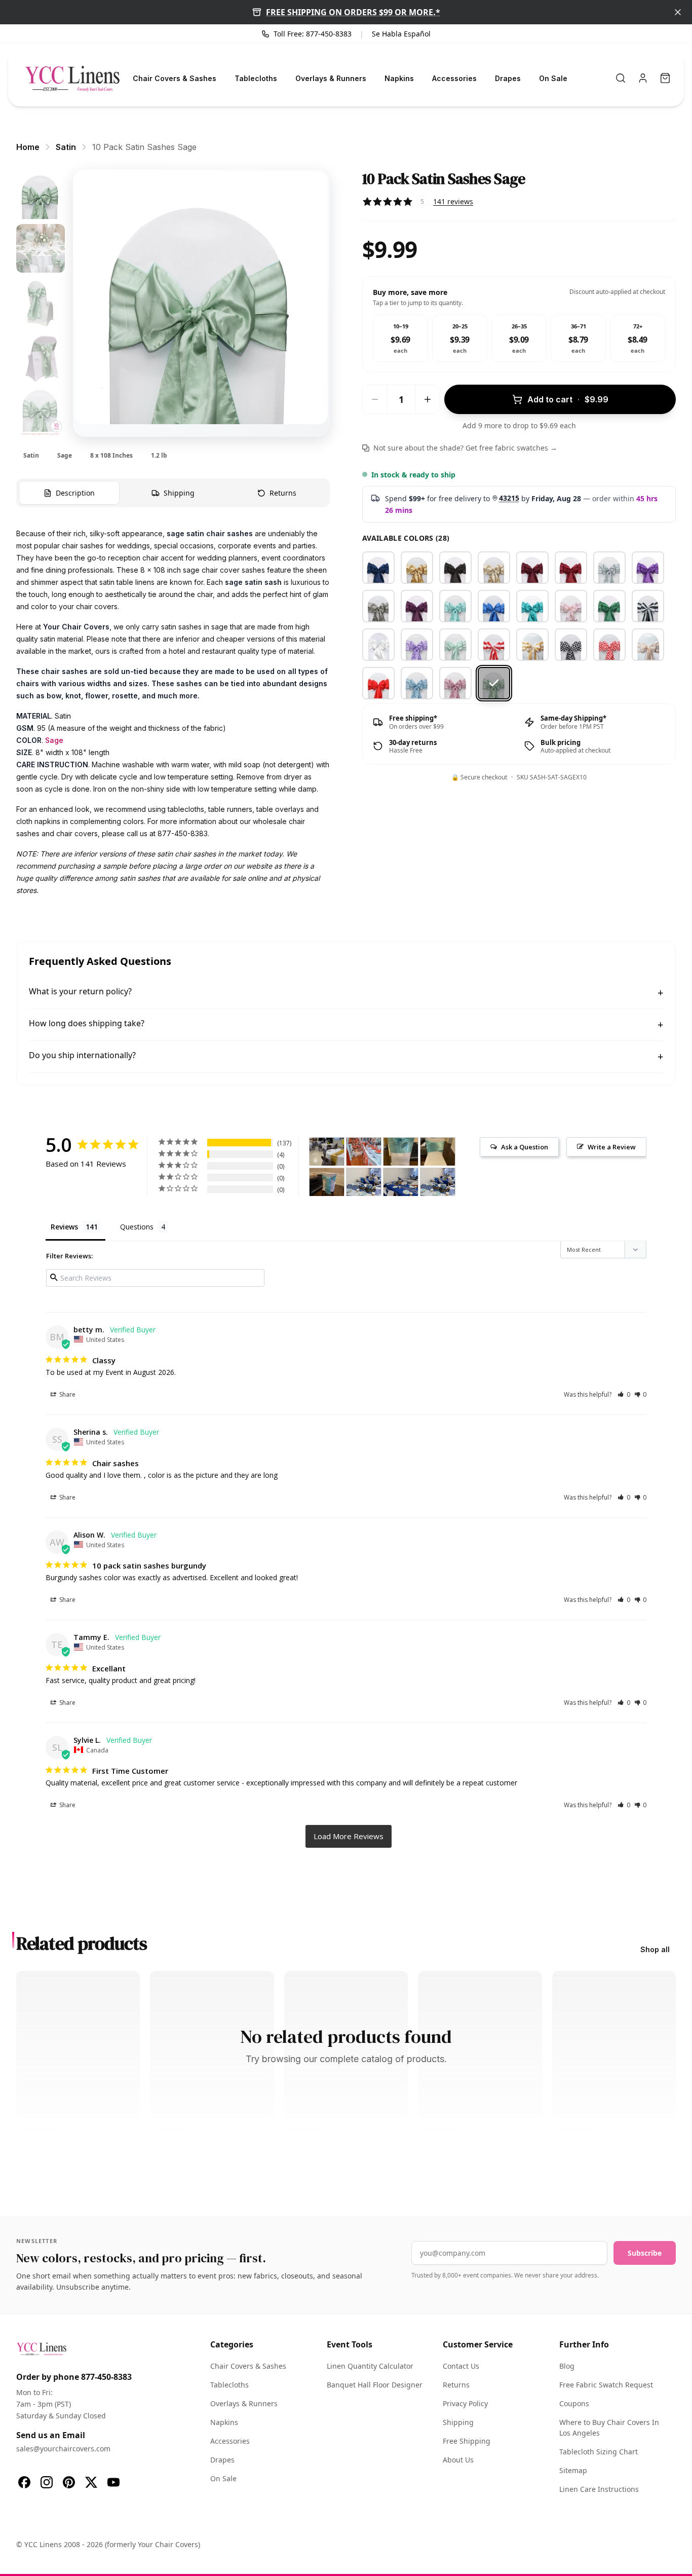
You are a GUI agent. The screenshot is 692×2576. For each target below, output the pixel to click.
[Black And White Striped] (648, 606)
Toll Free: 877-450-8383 (313, 34)
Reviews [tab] (64, 1227)
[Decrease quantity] (375, 399)
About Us (458, 2460)
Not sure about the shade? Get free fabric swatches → (465, 448)
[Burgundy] (532, 568)
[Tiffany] (455, 606)
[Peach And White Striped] (648, 645)
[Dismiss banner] (678, 12)
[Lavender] (417, 645)
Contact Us (461, 2366)
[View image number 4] (41, 358)
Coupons (574, 2403)
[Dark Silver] (378, 606)
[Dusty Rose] (455, 683)
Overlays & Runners (331, 78)
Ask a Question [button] (525, 1147)
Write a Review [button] (612, 1147)
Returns (456, 2385)
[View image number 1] (41, 194)
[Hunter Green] (609, 606)
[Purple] (648, 568)
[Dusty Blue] (417, 683)
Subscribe (645, 2253)
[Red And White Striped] (494, 645)
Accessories (454, 78)
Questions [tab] (137, 1227)
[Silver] (609, 568)
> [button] (349, 1836)
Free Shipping (467, 2441)
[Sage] (494, 683)
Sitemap (573, 2470)
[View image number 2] (41, 248)
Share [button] (67, 1394)
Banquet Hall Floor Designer (375, 2385)
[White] (378, 645)
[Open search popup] (621, 78)
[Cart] (665, 78)
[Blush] (571, 606)
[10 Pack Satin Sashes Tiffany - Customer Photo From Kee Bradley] (401, 1152)
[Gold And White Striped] (532, 645)
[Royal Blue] (494, 606)
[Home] (72, 78)
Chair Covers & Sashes (175, 78)
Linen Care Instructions (599, 2489)
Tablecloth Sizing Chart (599, 2452)
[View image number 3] (41, 303)
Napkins (399, 78)
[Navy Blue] (378, 568)
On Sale (553, 78)
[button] (624, 1394)
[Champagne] (494, 568)
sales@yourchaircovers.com (63, 2449)
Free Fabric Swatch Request (606, 2385)
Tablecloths (256, 78)
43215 (509, 498)
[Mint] (455, 645)
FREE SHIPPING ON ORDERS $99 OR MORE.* (353, 12)
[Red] (378, 683)
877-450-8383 (106, 2377)
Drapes (508, 78)
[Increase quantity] (428, 399)
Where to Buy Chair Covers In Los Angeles (609, 2428)
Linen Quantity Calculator (370, 2366)
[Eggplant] (417, 606)
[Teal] (532, 606)
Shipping (458, 2422)
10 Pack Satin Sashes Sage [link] (144, 147)
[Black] (455, 568)
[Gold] (417, 568)
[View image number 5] (41, 413)
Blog (567, 2366)
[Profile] (643, 78)
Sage (54, 740)
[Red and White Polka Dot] (609, 645)
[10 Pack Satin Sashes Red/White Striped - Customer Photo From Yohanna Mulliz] (364, 1152)
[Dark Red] (571, 568)
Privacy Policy (465, 2403)
